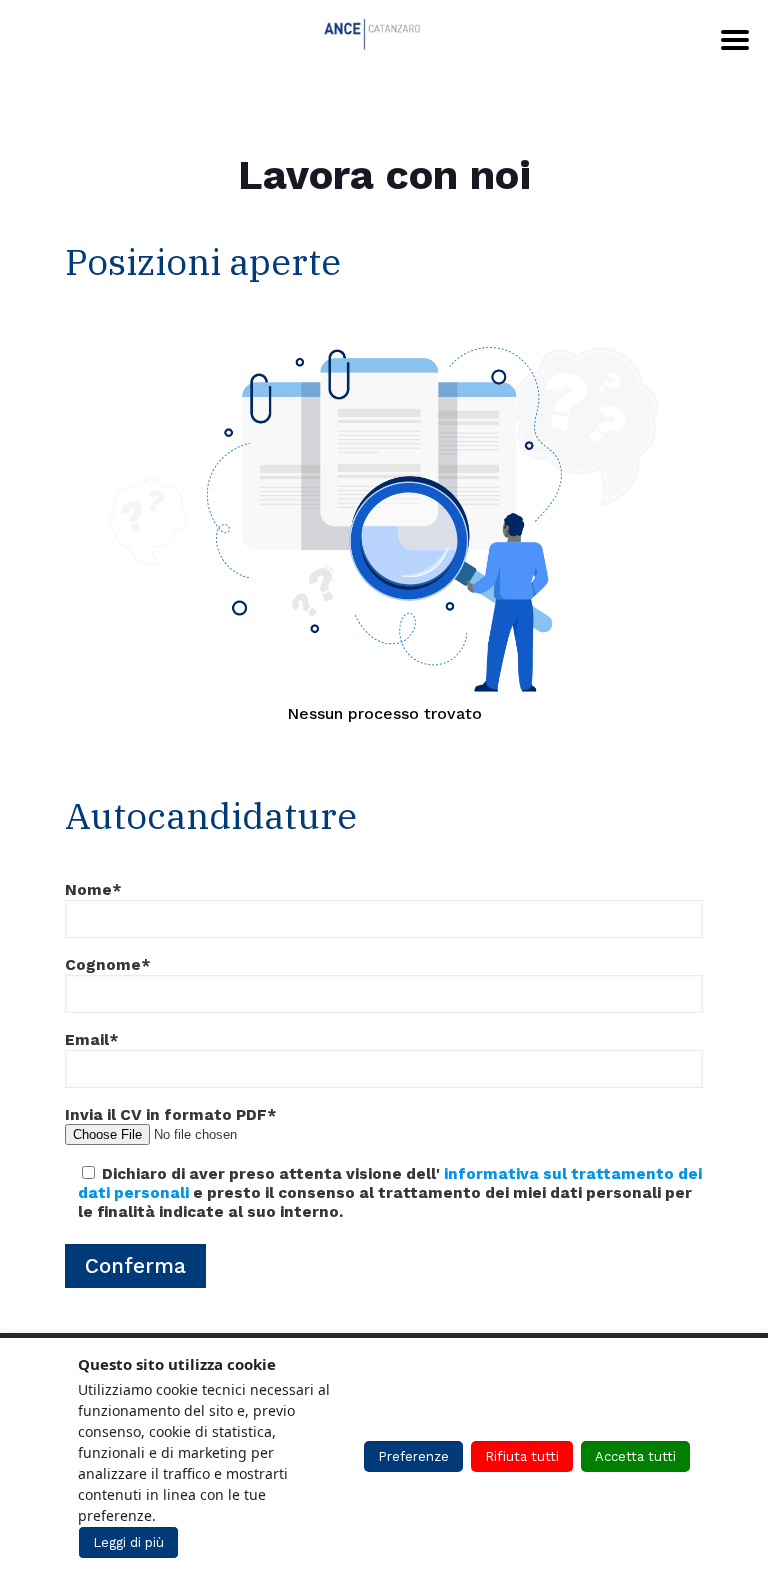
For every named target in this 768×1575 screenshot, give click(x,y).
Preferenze (413, 1456)
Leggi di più (128, 1542)
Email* (92, 1040)
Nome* (93, 890)
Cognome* (108, 965)
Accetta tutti (635, 1456)
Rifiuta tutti (522, 1456)
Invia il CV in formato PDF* (171, 1115)
